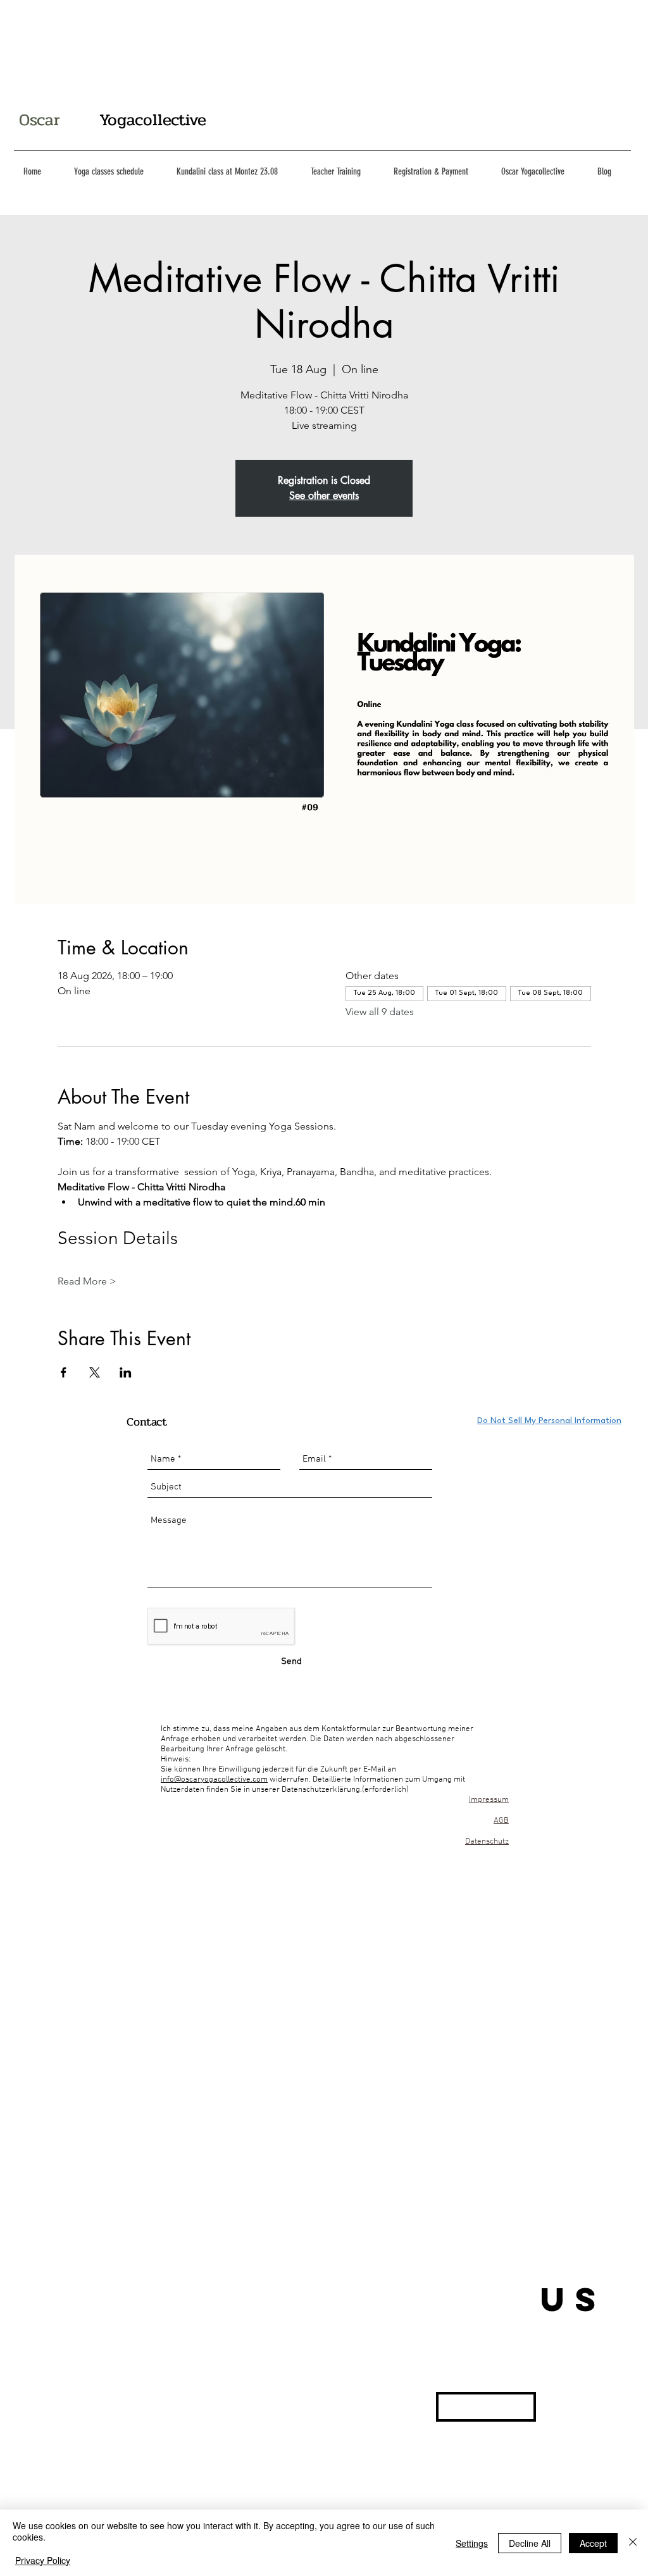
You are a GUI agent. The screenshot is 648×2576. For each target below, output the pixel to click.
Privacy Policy (43, 2560)
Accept (593, 2543)
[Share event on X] (95, 1372)
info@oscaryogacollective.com (214, 1780)
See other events (324, 496)
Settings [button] (472, 2543)
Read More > (87, 1281)
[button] (486, 2407)
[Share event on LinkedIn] (126, 1372)
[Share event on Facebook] (64, 1372)
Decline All (530, 2543)
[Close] (633, 2543)
